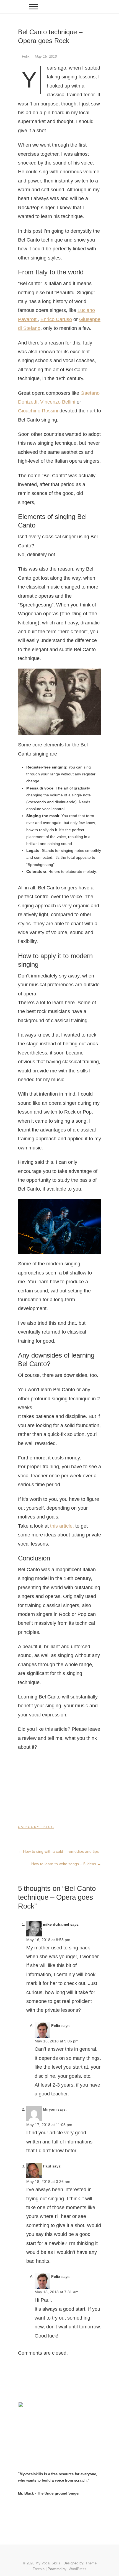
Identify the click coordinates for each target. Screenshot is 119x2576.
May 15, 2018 (46, 56)
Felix (26, 56)
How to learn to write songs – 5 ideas (66, 1864)
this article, (62, 1526)
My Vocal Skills (48, 2563)
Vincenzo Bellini (58, 402)
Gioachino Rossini (38, 411)
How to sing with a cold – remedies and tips (58, 1851)
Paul (47, 2166)
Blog (49, 1827)
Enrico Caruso (56, 319)
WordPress (77, 2569)
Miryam (50, 2109)
